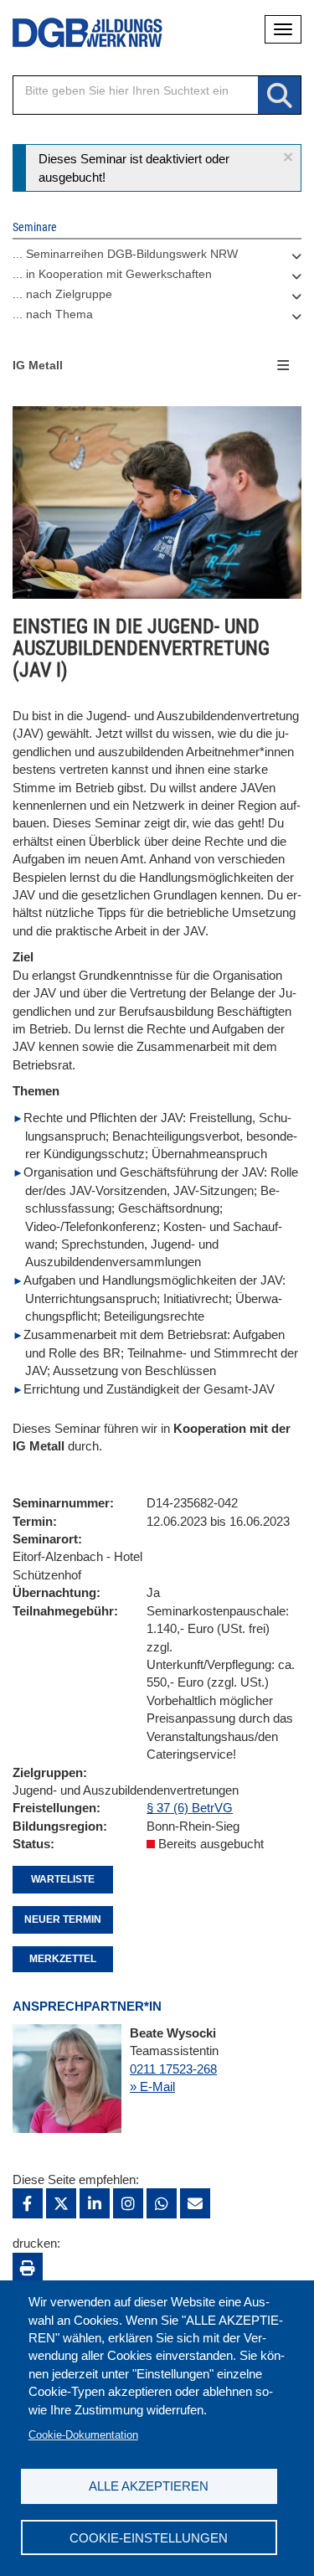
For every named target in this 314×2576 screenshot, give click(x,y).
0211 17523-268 (173, 2069)
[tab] (157, 258)
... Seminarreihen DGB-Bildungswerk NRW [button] (125, 254)
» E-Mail (152, 2087)
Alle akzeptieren (149, 2486)
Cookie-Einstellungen (149, 2538)
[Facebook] (28, 2203)
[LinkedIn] (95, 2203)
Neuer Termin (63, 1919)
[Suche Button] (279, 96)
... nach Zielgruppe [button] (62, 294)
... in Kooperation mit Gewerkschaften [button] (112, 274)
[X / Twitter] (61, 2203)
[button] (288, 157)
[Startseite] (75, 33)
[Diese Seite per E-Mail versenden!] (195, 2203)
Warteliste (63, 1879)
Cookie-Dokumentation (83, 2435)
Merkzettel (63, 1959)
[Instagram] (128, 2203)
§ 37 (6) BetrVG (190, 1808)
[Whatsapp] (162, 2203)
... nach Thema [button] (53, 314)
